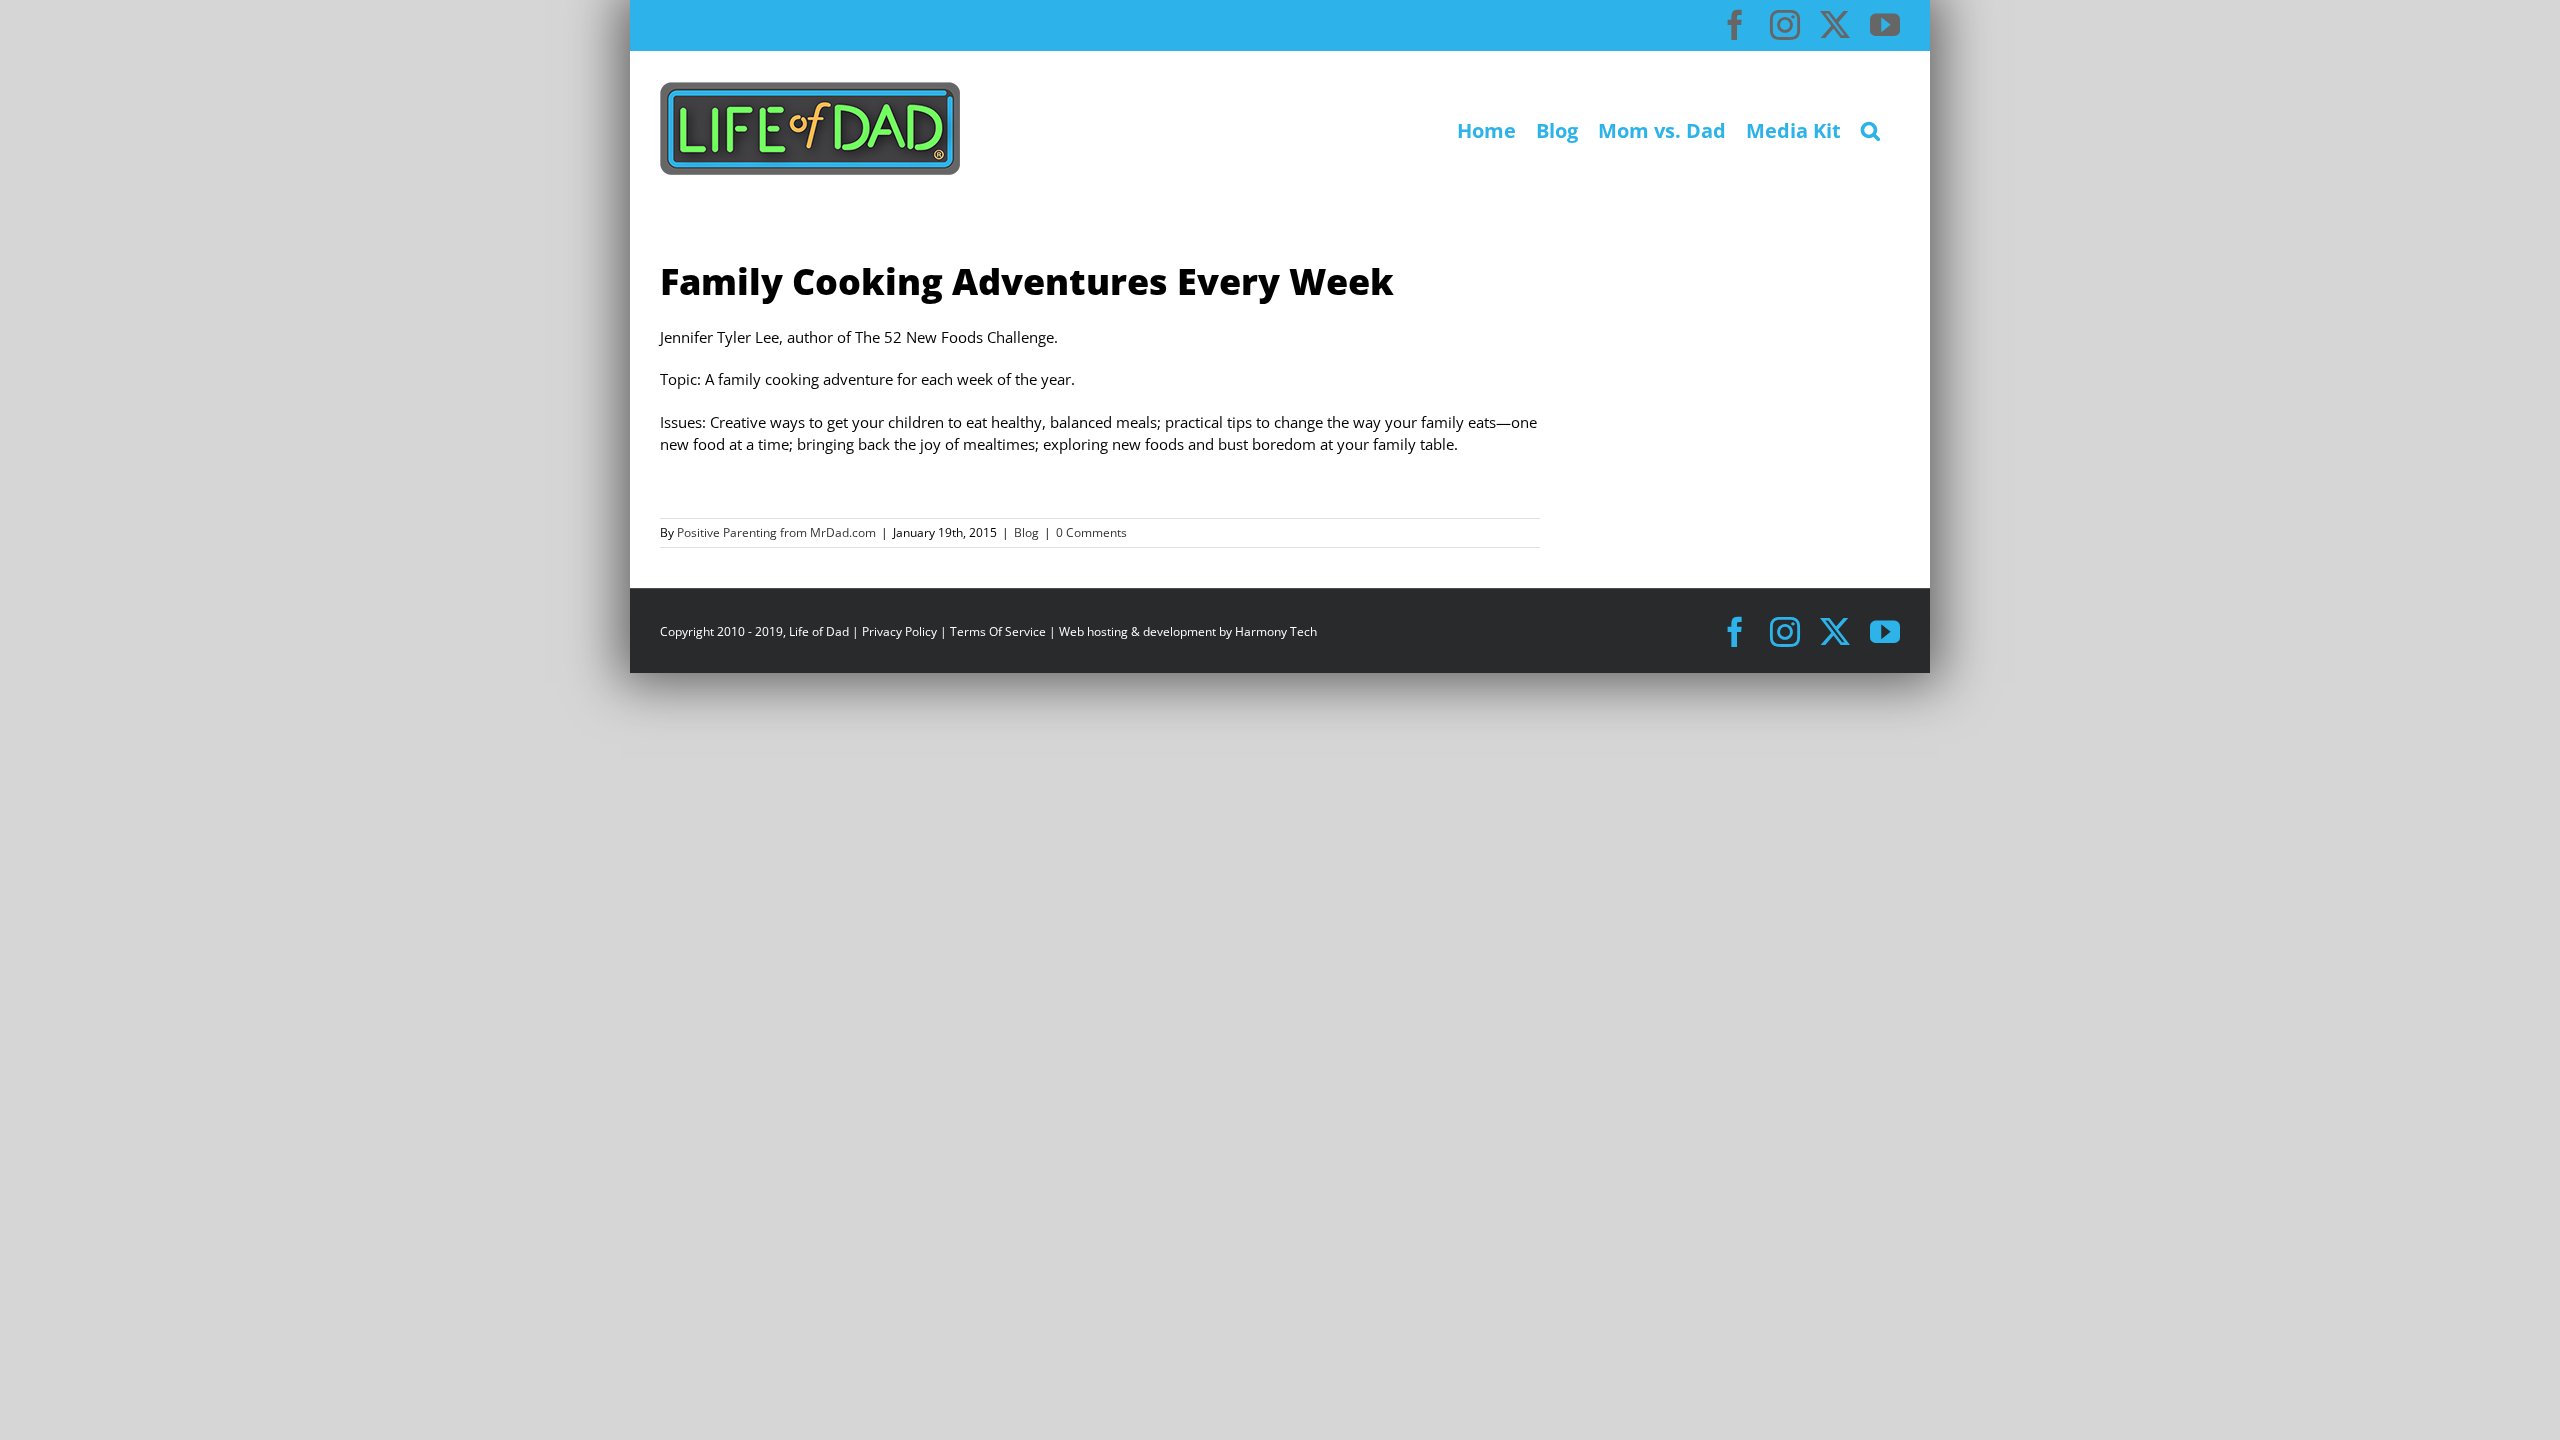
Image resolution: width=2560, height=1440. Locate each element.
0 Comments (1091, 532)
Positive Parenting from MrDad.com (776, 532)
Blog (1026, 532)
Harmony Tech (1276, 631)
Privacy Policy (899, 631)
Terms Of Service (998, 631)
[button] (1870, 128)
